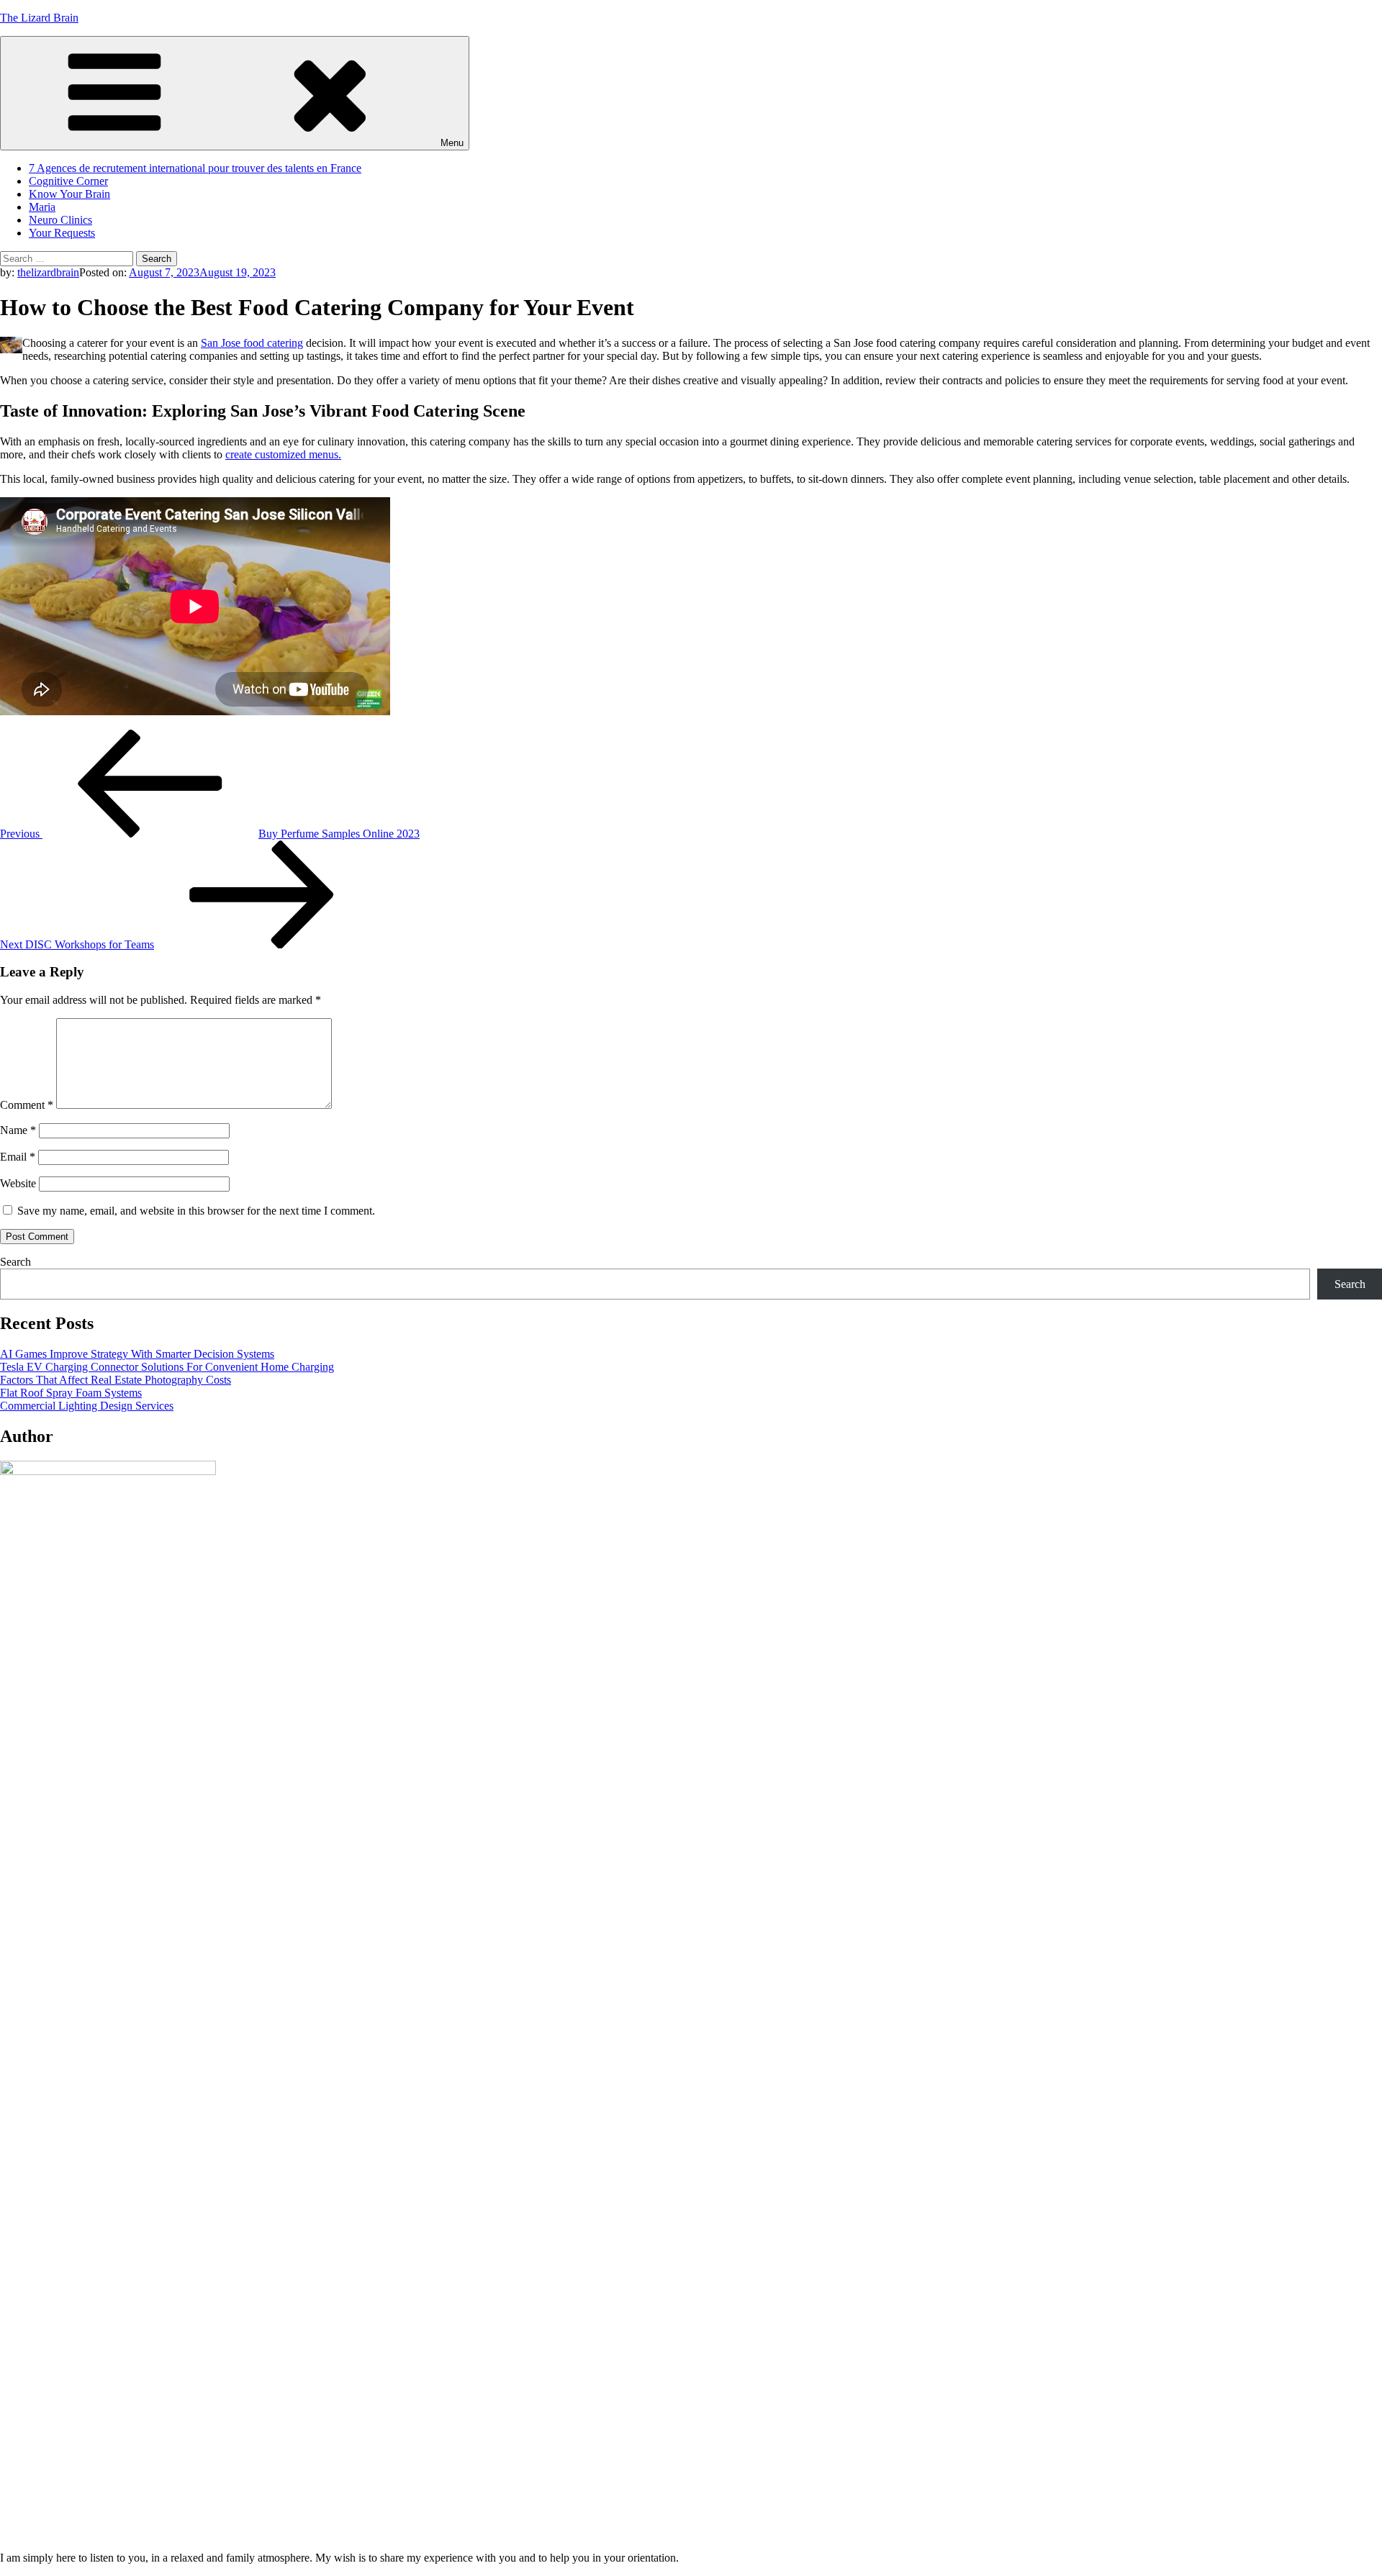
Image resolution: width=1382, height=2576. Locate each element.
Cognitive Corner (68, 181)
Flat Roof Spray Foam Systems (71, 1393)
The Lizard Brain (39, 18)
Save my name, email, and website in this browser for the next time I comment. (196, 1211)
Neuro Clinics (60, 220)
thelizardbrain (48, 272)
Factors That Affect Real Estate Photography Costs (116, 1380)
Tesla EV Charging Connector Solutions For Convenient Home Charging (167, 1367)
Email (18, 1157)
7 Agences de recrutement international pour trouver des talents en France (195, 168)
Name (18, 1130)
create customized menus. (283, 454)
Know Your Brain (69, 194)
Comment (27, 1105)
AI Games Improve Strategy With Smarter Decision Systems (137, 1354)
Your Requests (62, 233)
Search (15, 1262)
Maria (42, 207)
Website (18, 1183)
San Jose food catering (252, 343)
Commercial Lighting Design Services (87, 1406)
